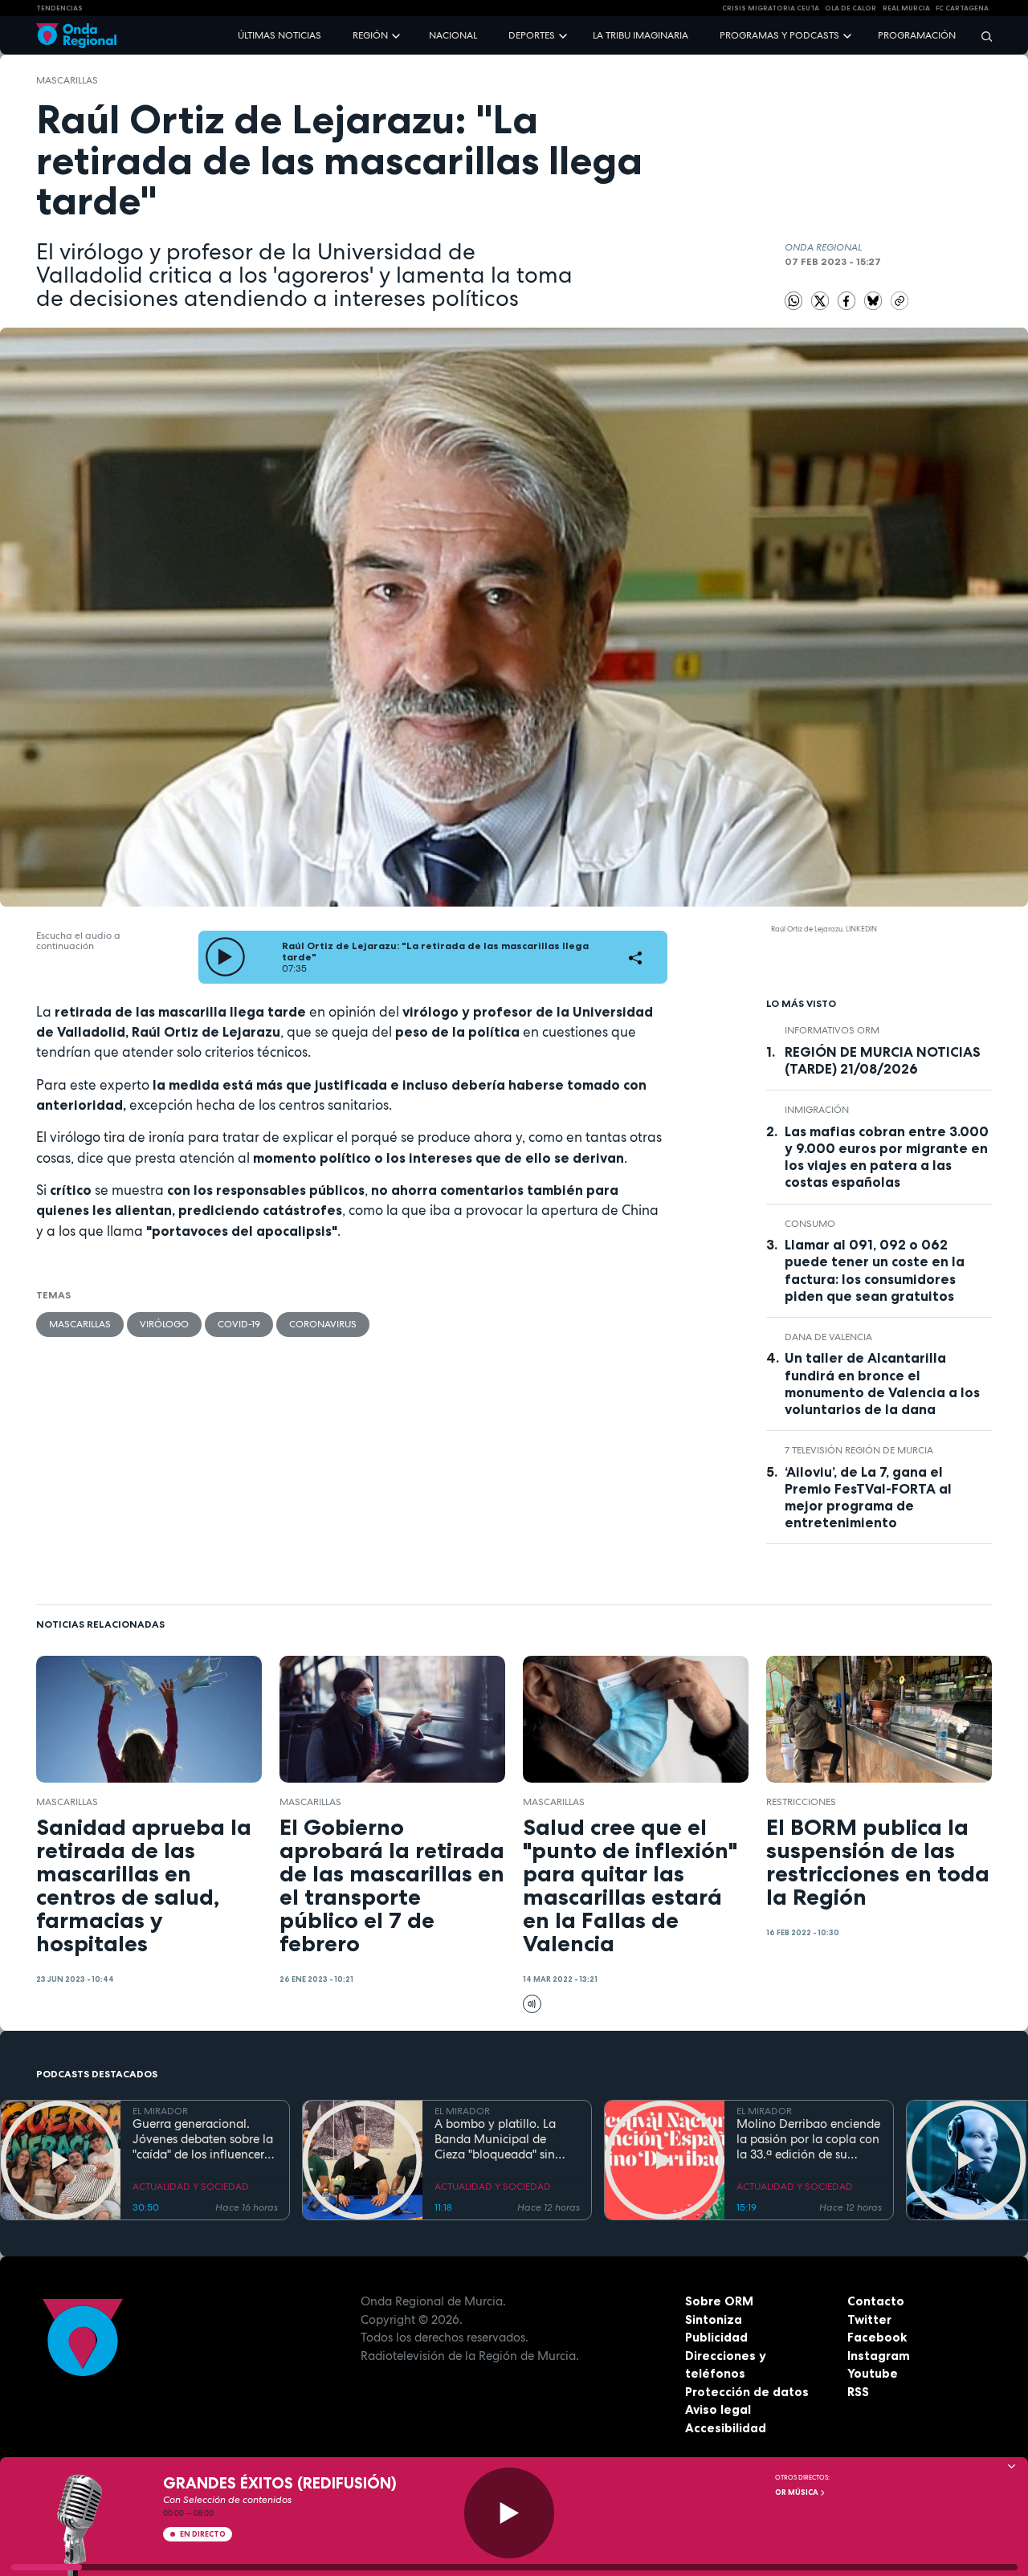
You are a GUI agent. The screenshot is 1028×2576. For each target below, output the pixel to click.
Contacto (876, 2301)
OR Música (798, 2492)
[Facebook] (848, 300)
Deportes (532, 35)
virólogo (164, 1324)
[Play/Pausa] (510, 2513)
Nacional (453, 35)
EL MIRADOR (160, 2111)
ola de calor (851, 8)
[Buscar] (981, 36)
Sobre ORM (719, 2301)
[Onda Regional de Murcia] (76, 36)
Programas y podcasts (779, 35)
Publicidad (716, 2337)
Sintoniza (714, 2319)
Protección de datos (747, 2392)
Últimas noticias (279, 35)
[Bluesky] (875, 300)
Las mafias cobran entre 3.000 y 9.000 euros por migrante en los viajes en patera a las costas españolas (887, 1157)
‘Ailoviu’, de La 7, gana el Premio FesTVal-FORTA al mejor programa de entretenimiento (868, 1497)
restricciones (801, 1802)
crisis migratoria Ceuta (771, 8)
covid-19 (239, 1324)
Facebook (877, 2337)
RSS (858, 2392)
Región (370, 35)
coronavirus (323, 1324)
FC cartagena (962, 8)
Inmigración (817, 1110)
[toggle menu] (398, 35)
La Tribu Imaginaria (640, 35)
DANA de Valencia (828, 1337)
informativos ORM (832, 1030)
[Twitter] (822, 300)
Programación (917, 35)
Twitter (869, 2319)
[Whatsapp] (794, 301)
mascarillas (67, 80)
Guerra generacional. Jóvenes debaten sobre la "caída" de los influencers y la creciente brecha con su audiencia (203, 2139)
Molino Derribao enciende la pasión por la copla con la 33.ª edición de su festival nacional (808, 2139)
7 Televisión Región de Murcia (859, 1450)
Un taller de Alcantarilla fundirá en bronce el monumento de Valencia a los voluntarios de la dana (882, 1383)
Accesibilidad (726, 2428)
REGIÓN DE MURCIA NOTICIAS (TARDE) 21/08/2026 (883, 1060)
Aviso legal (718, 2409)
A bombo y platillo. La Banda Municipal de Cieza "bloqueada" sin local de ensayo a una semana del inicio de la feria (498, 2139)
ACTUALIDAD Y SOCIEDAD (191, 2187)
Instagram (879, 2356)
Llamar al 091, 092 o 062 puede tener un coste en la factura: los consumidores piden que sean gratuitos (875, 1270)
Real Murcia (906, 8)
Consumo (810, 1224)
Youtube (873, 2373)
